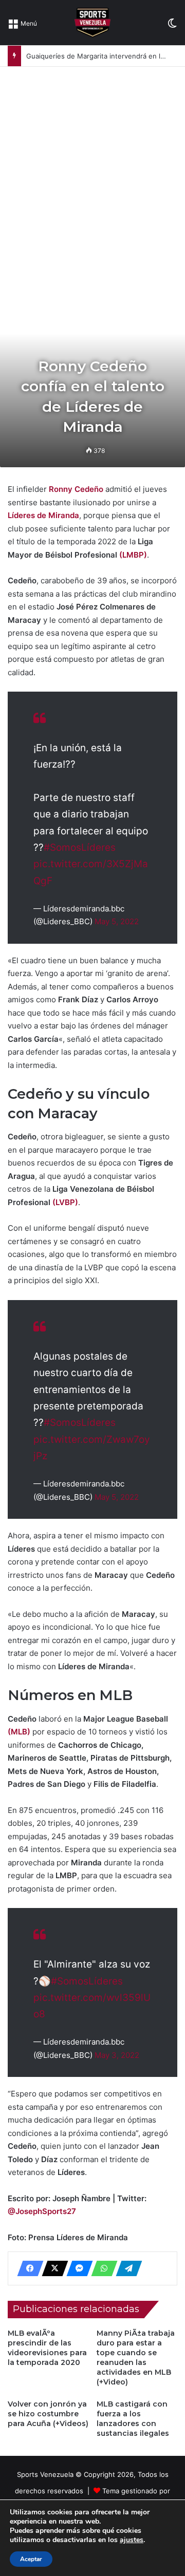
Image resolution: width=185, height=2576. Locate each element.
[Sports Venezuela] (92, 23)
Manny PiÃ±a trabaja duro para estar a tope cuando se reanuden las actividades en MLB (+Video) (136, 2358)
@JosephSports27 (42, 2211)
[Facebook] (27, 2268)
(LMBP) (133, 555)
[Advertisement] (92, 164)
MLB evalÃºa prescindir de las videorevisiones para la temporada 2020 (47, 2348)
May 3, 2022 (117, 2055)
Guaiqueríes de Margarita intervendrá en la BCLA (105, 56)
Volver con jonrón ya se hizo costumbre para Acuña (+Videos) (48, 2414)
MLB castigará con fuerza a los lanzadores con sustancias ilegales (133, 2419)
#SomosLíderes (80, 847)
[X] (52, 2268)
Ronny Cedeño (76, 489)
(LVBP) (65, 1202)
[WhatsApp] (101, 2268)
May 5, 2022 (117, 921)
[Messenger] (77, 2268)
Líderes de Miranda (43, 515)
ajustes (132, 2540)
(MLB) (19, 1732)
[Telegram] (126, 2268)
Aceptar (31, 2559)
